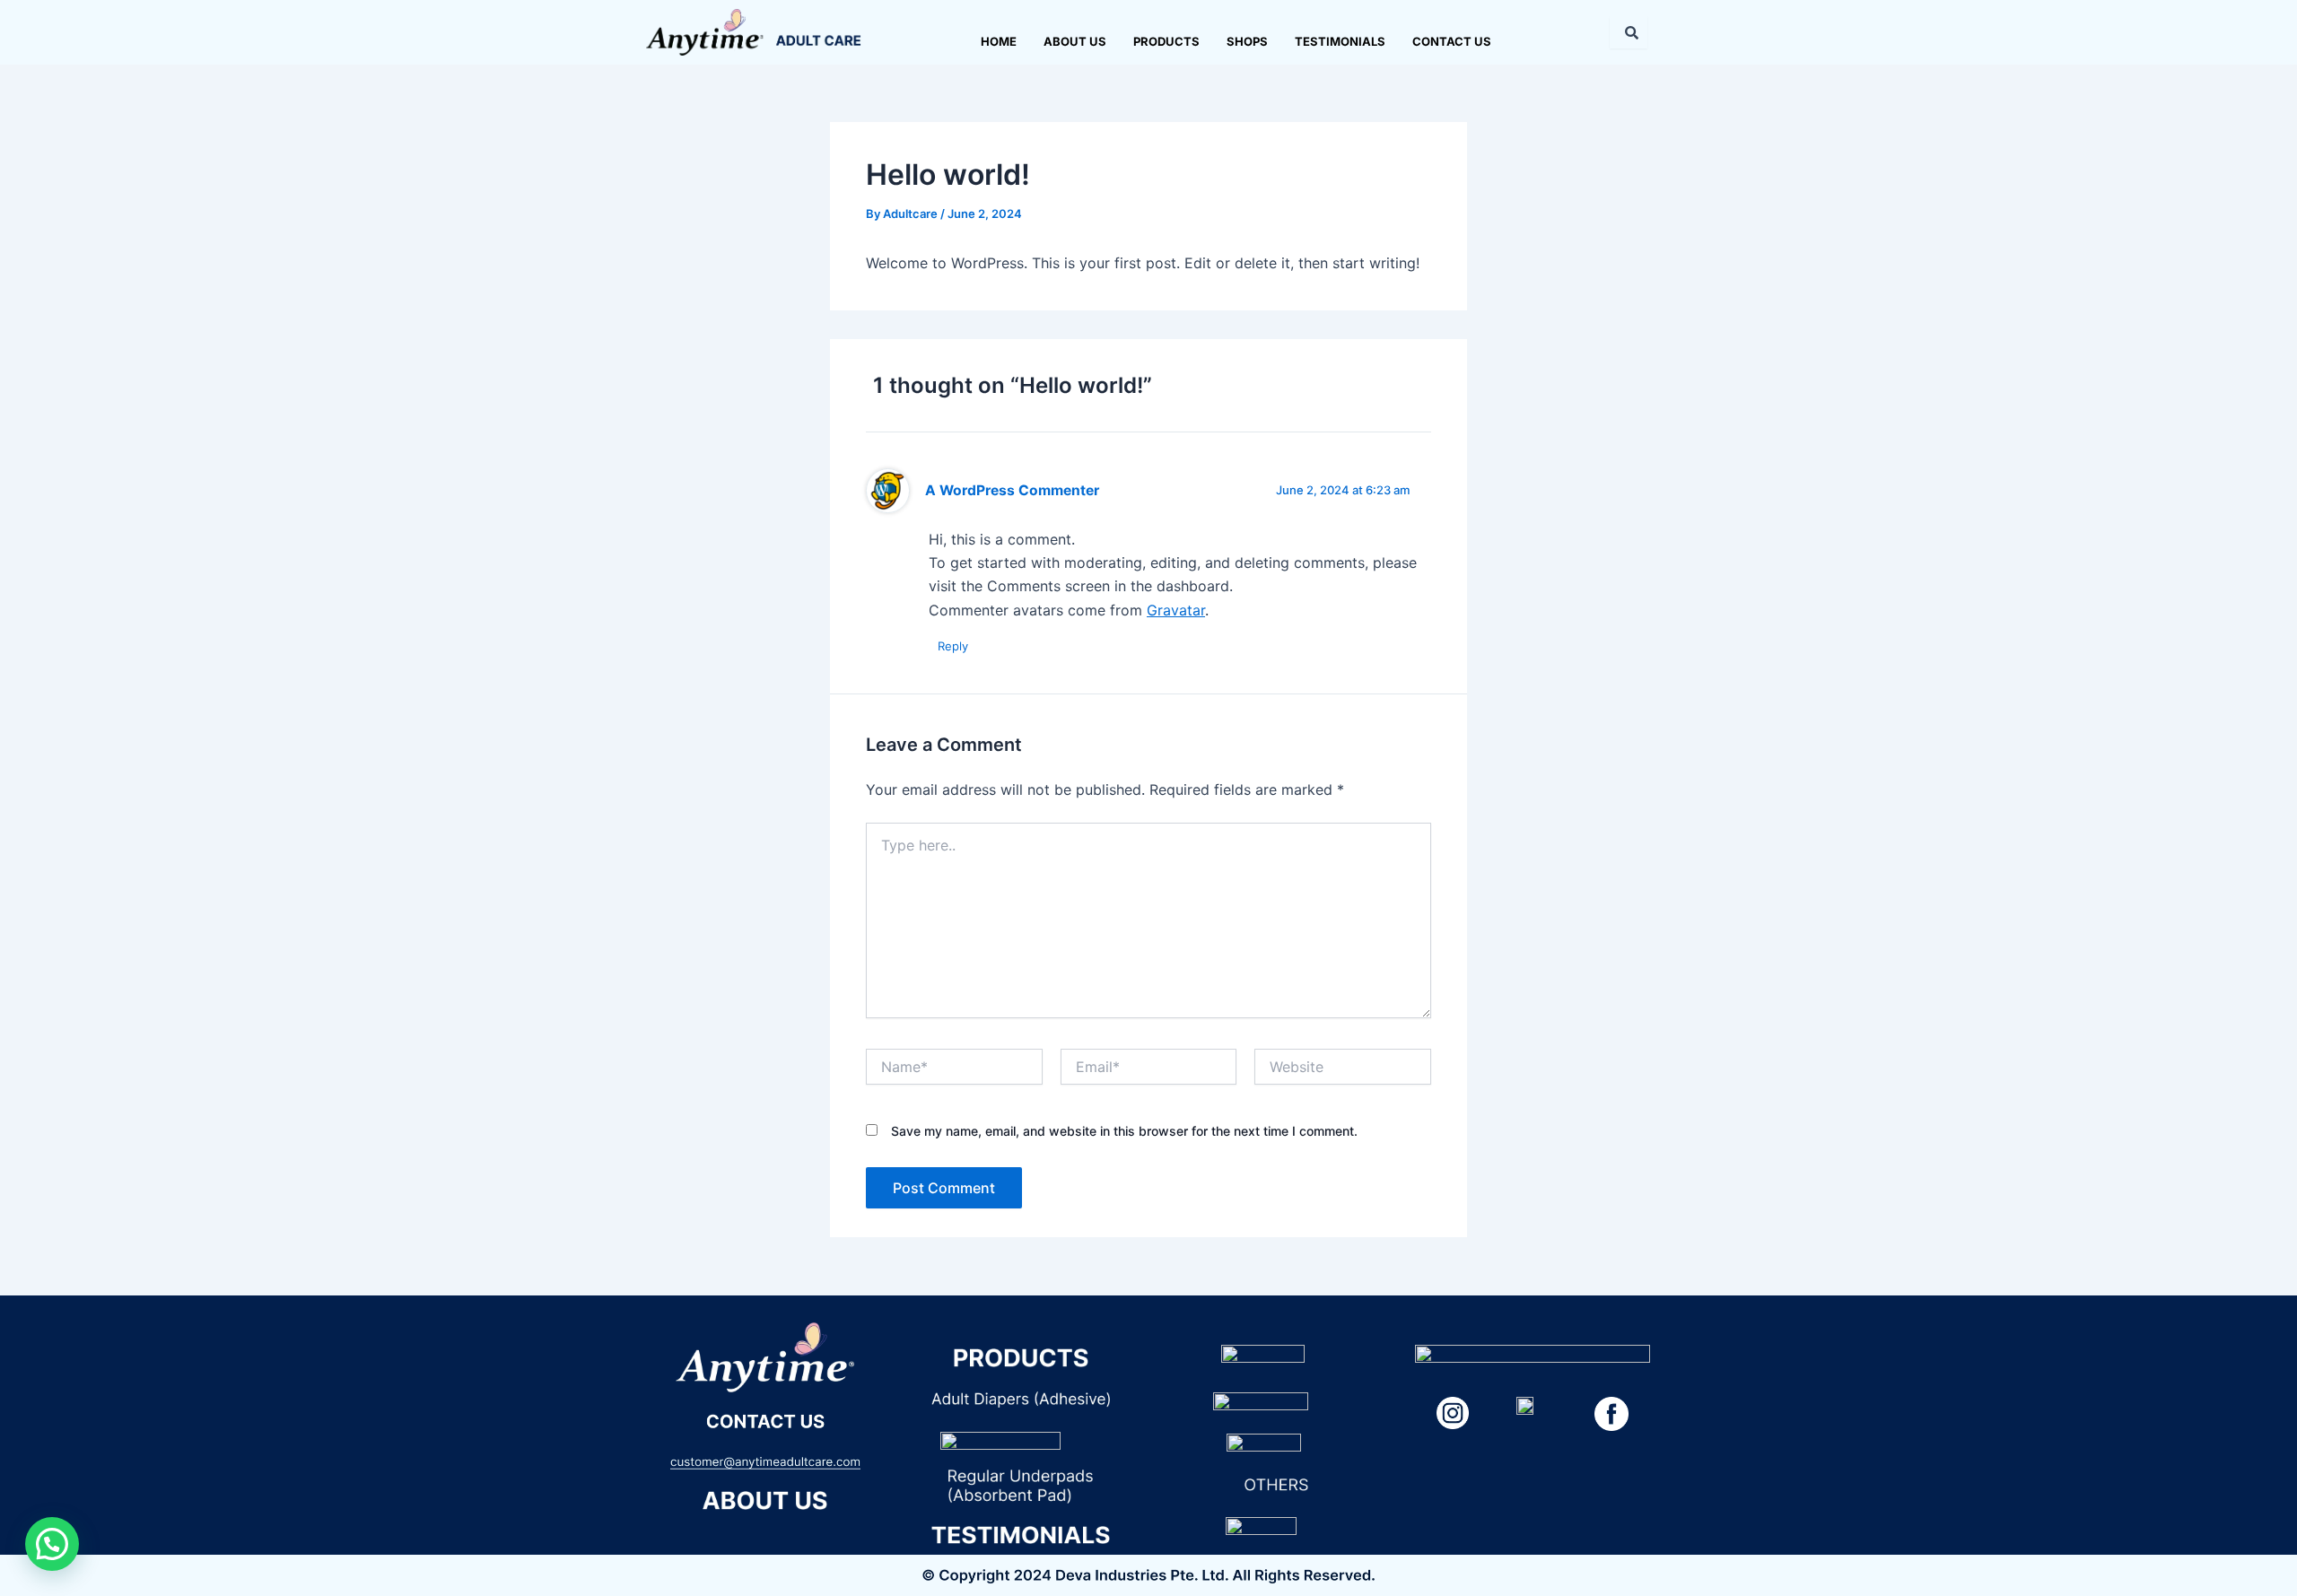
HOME (999, 41)
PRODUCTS (1166, 41)
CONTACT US (1452, 41)
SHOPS (1247, 41)
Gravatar (1176, 610)
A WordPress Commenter (1012, 490)
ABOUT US (1075, 41)
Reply (953, 646)
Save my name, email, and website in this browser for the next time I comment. (1124, 1131)
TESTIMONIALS (1340, 41)
